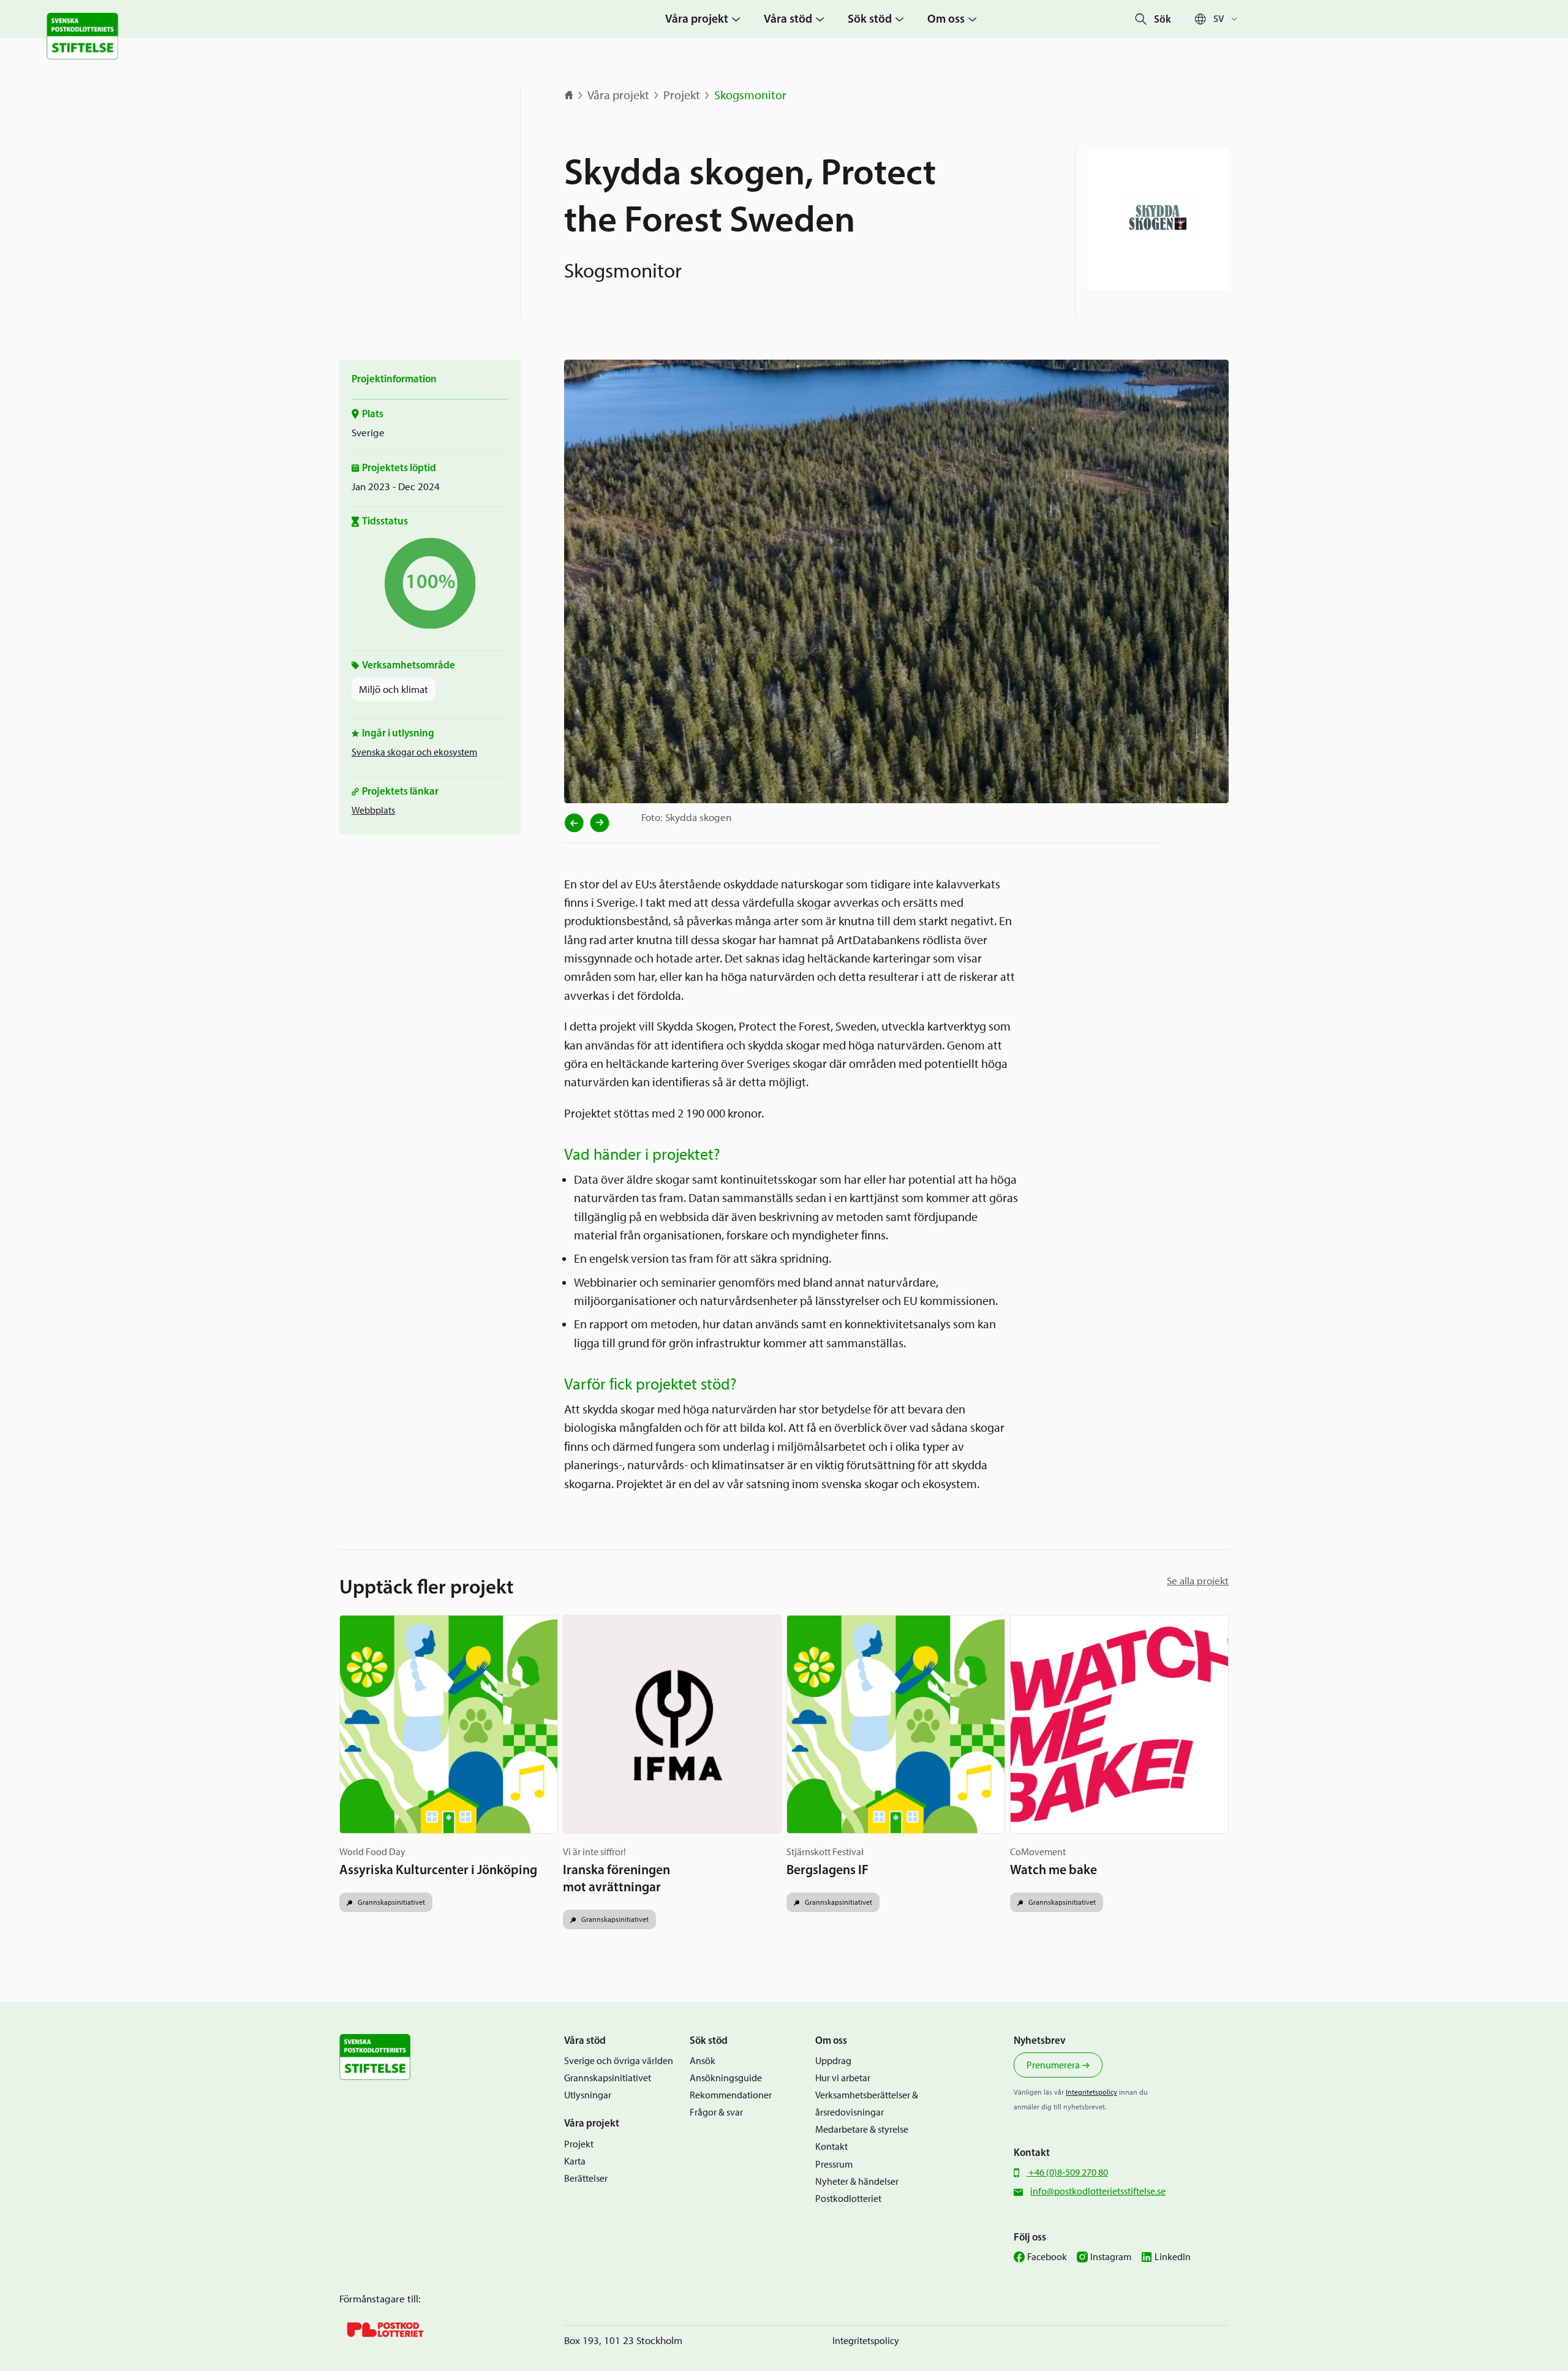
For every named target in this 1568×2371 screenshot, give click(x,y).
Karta (575, 2161)
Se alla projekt (1198, 1581)
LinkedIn (1173, 2257)
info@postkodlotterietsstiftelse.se (1098, 2191)
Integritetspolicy (1091, 2092)
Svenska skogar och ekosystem (414, 752)
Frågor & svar (716, 2112)
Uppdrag (833, 2061)
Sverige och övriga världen (619, 2061)
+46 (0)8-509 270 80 (1067, 2172)
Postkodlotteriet (848, 2199)
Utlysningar (588, 2095)
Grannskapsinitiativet (390, 1902)
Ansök (703, 2061)
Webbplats (373, 810)
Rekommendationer (731, 2095)
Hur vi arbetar (843, 2078)
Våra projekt (618, 95)
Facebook (1047, 2257)
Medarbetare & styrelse (862, 2129)
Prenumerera (1053, 2065)
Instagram (1111, 2257)
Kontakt (831, 2146)
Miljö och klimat (394, 689)
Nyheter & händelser (857, 2181)
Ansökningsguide (726, 2078)
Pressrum (834, 2164)
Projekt (682, 95)
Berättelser (586, 2178)
